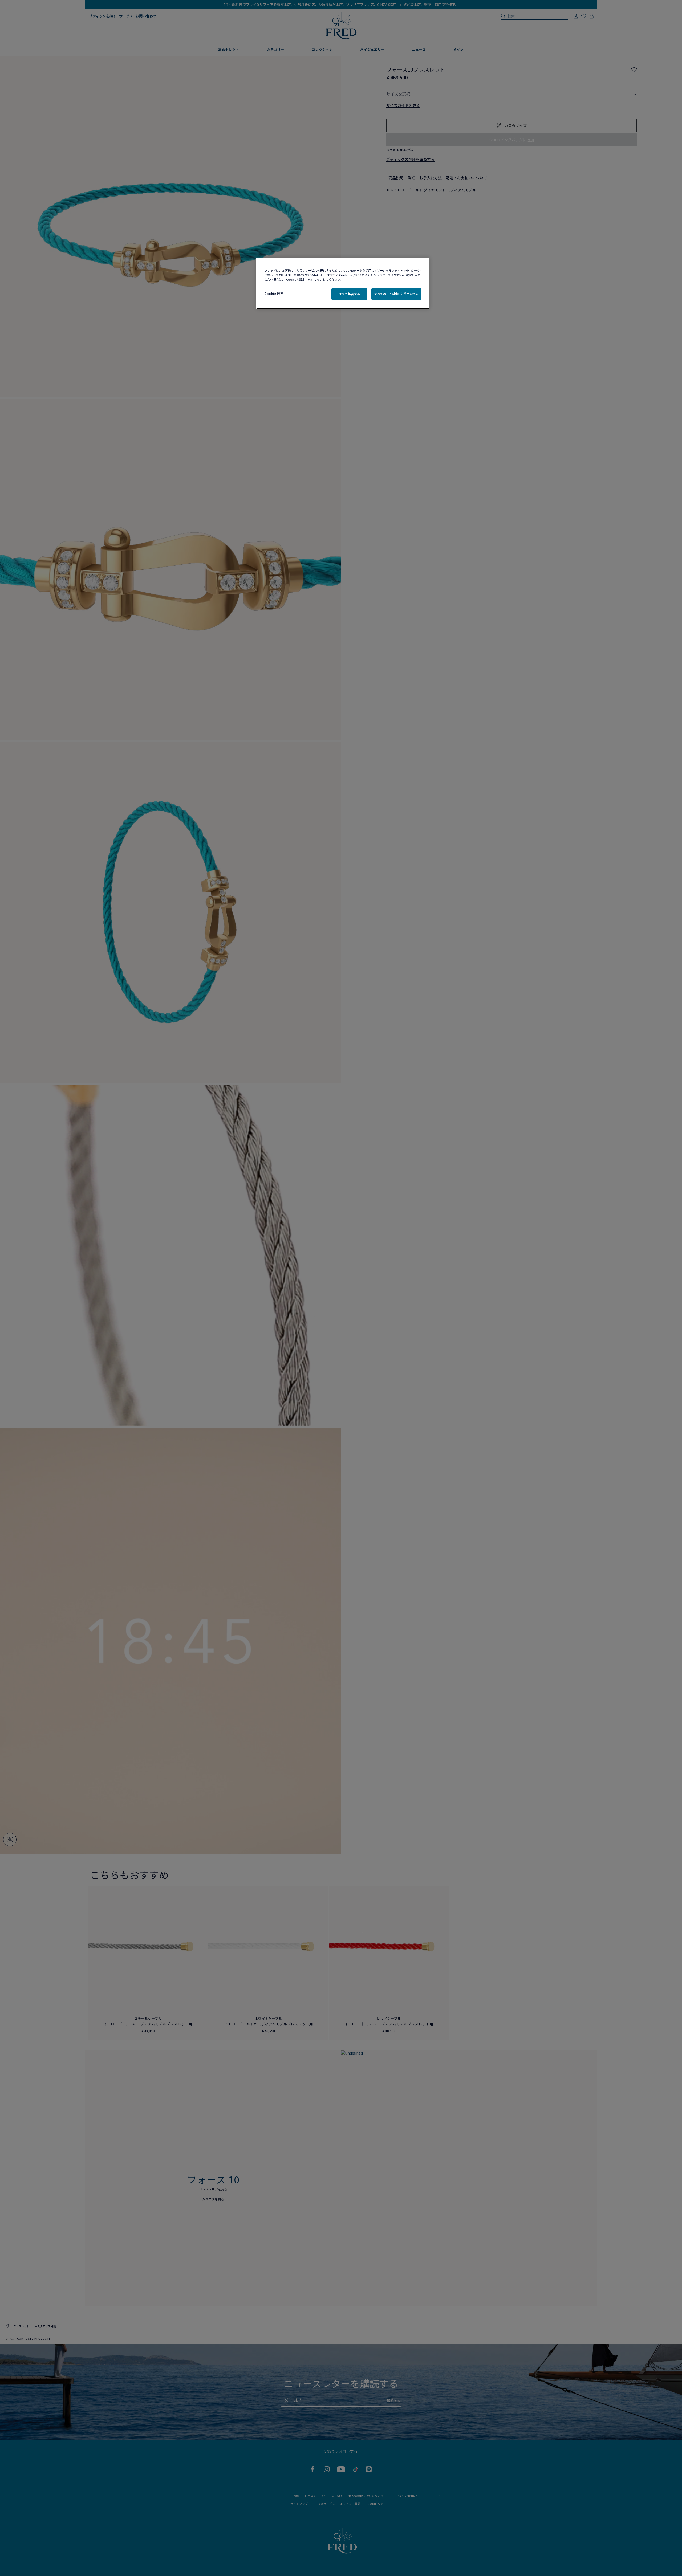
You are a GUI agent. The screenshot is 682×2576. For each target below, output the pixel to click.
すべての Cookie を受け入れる (396, 294)
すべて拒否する (350, 294)
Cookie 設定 (274, 294)
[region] (343, 283)
